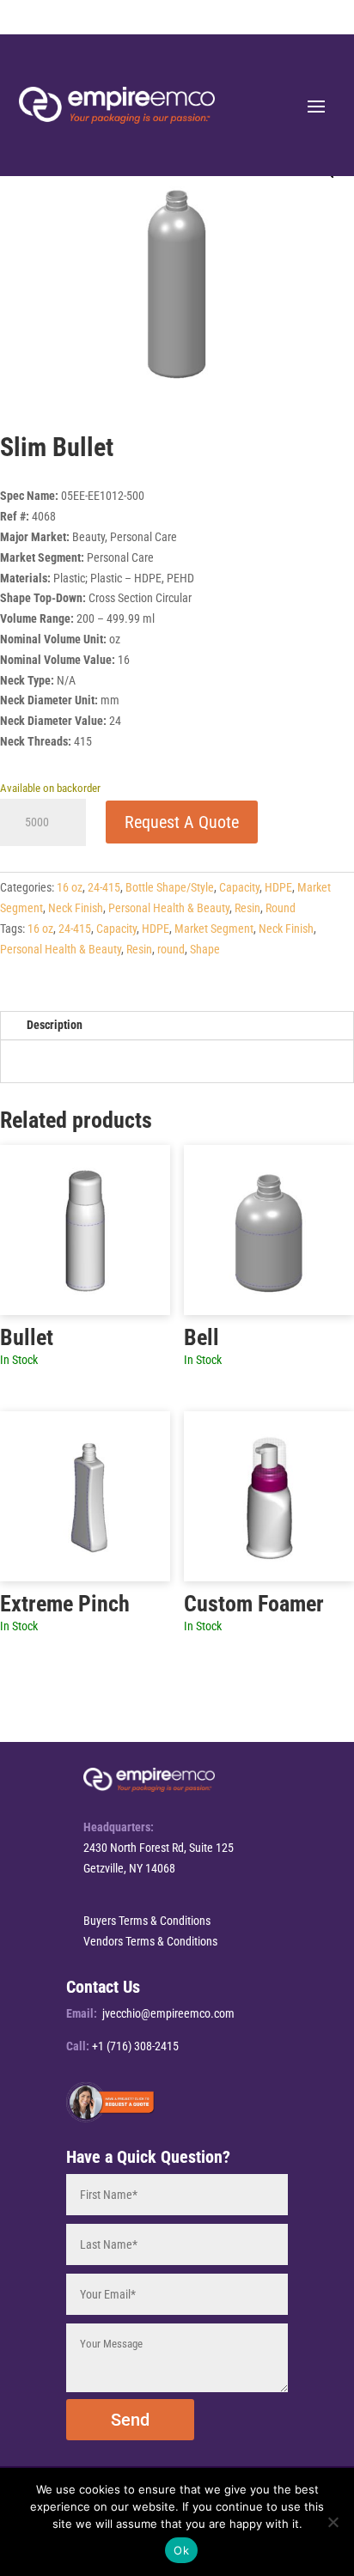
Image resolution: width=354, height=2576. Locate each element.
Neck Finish (76, 908)
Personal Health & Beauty (169, 908)
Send (130, 2420)
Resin (247, 908)
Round (281, 908)
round (171, 949)
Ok (181, 2550)
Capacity (239, 887)
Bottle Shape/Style (170, 887)
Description (55, 1025)
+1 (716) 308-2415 (135, 2046)
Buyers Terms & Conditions (147, 1921)
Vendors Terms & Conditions (150, 1941)
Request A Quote (182, 822)
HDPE (278, 887)
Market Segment (214, 929)
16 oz (70, 887)
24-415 (104, 887)
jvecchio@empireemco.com (168, 2013)
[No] (333, 2522)
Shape (205, 949)
